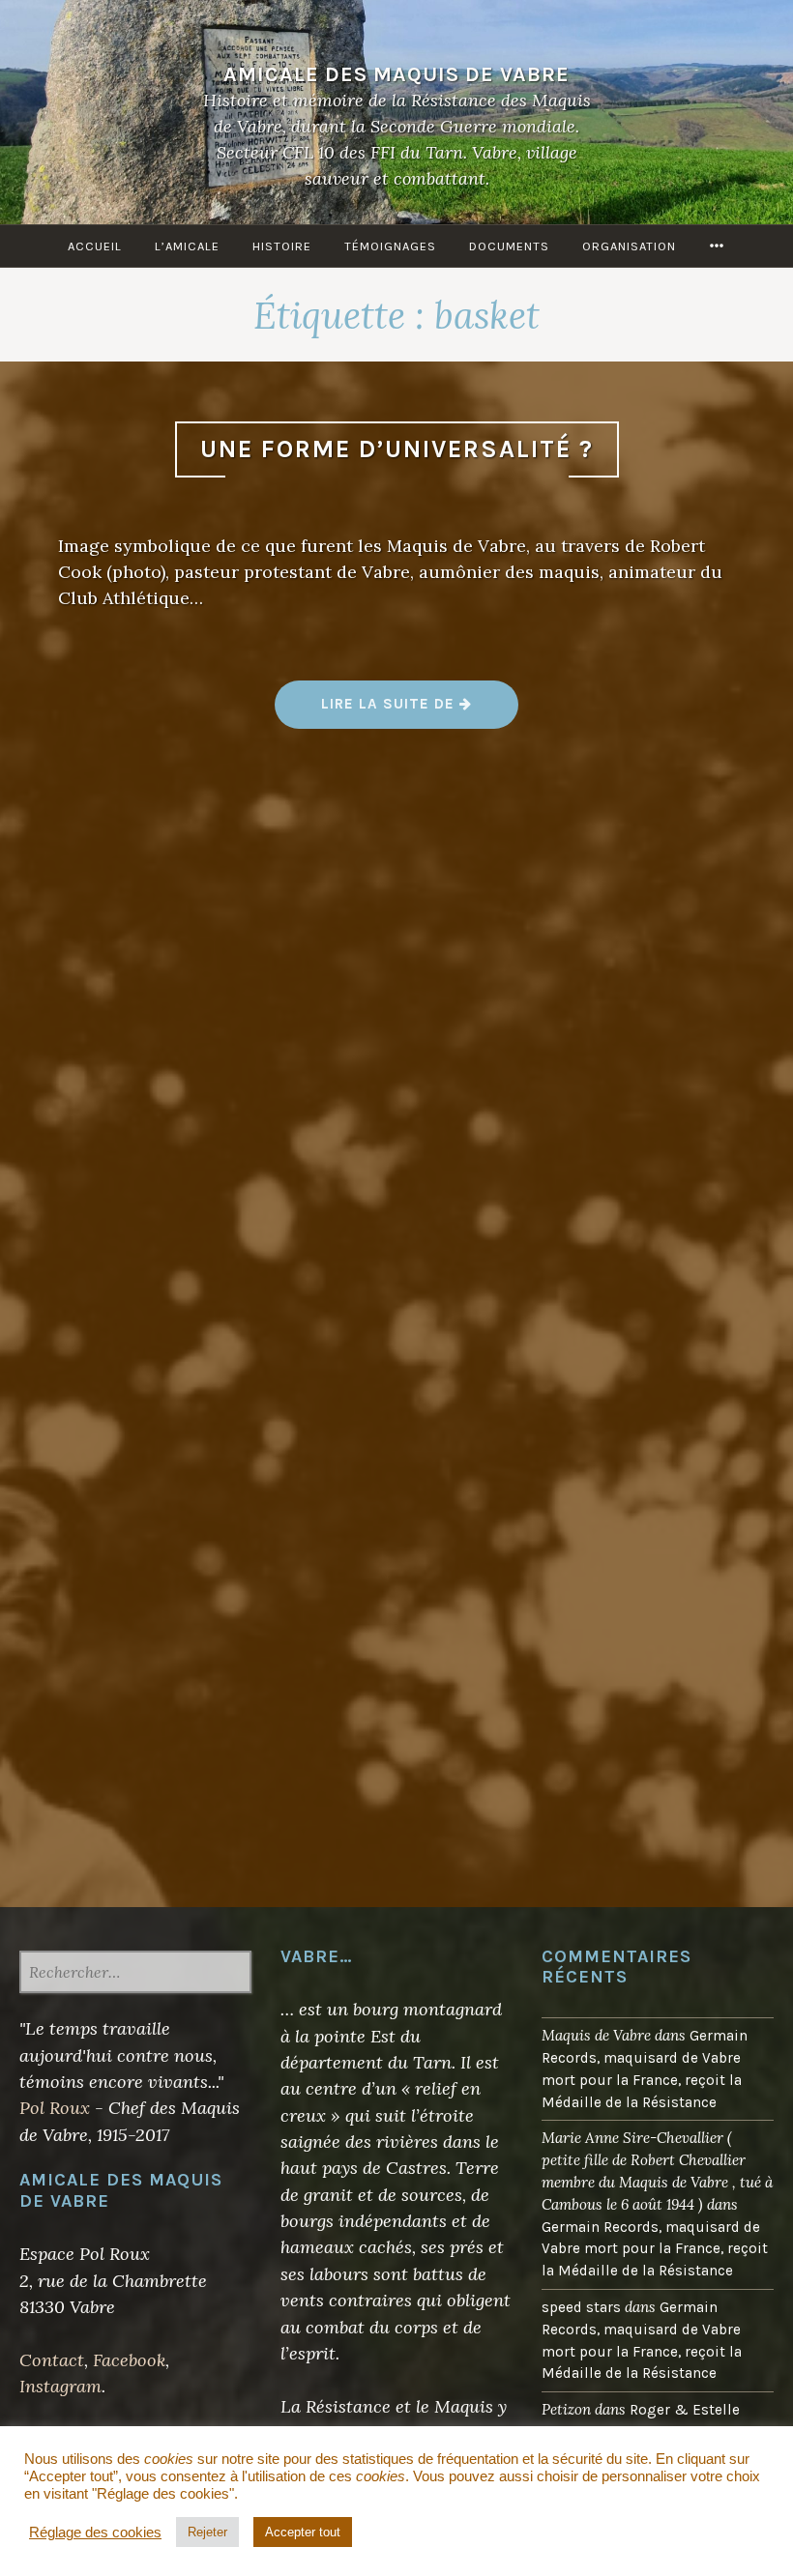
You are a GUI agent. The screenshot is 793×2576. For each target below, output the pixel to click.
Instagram (60, 2386)
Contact (52, 2360)
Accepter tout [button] (303, 2532)
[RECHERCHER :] (135, 1974)
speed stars (581, 2307)
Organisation (629, 246)
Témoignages (390, 246)
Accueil (95, 246)
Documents (509, 246)
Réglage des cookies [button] (95, 2533)
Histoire (282, 246)
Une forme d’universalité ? (397, 449)
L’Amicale (187, 246)
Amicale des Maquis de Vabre (396, 74)
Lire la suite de (419, 711)
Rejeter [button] (207, 2532)
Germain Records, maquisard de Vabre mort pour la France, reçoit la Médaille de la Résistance (655, 2249)
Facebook (129, 2360)
